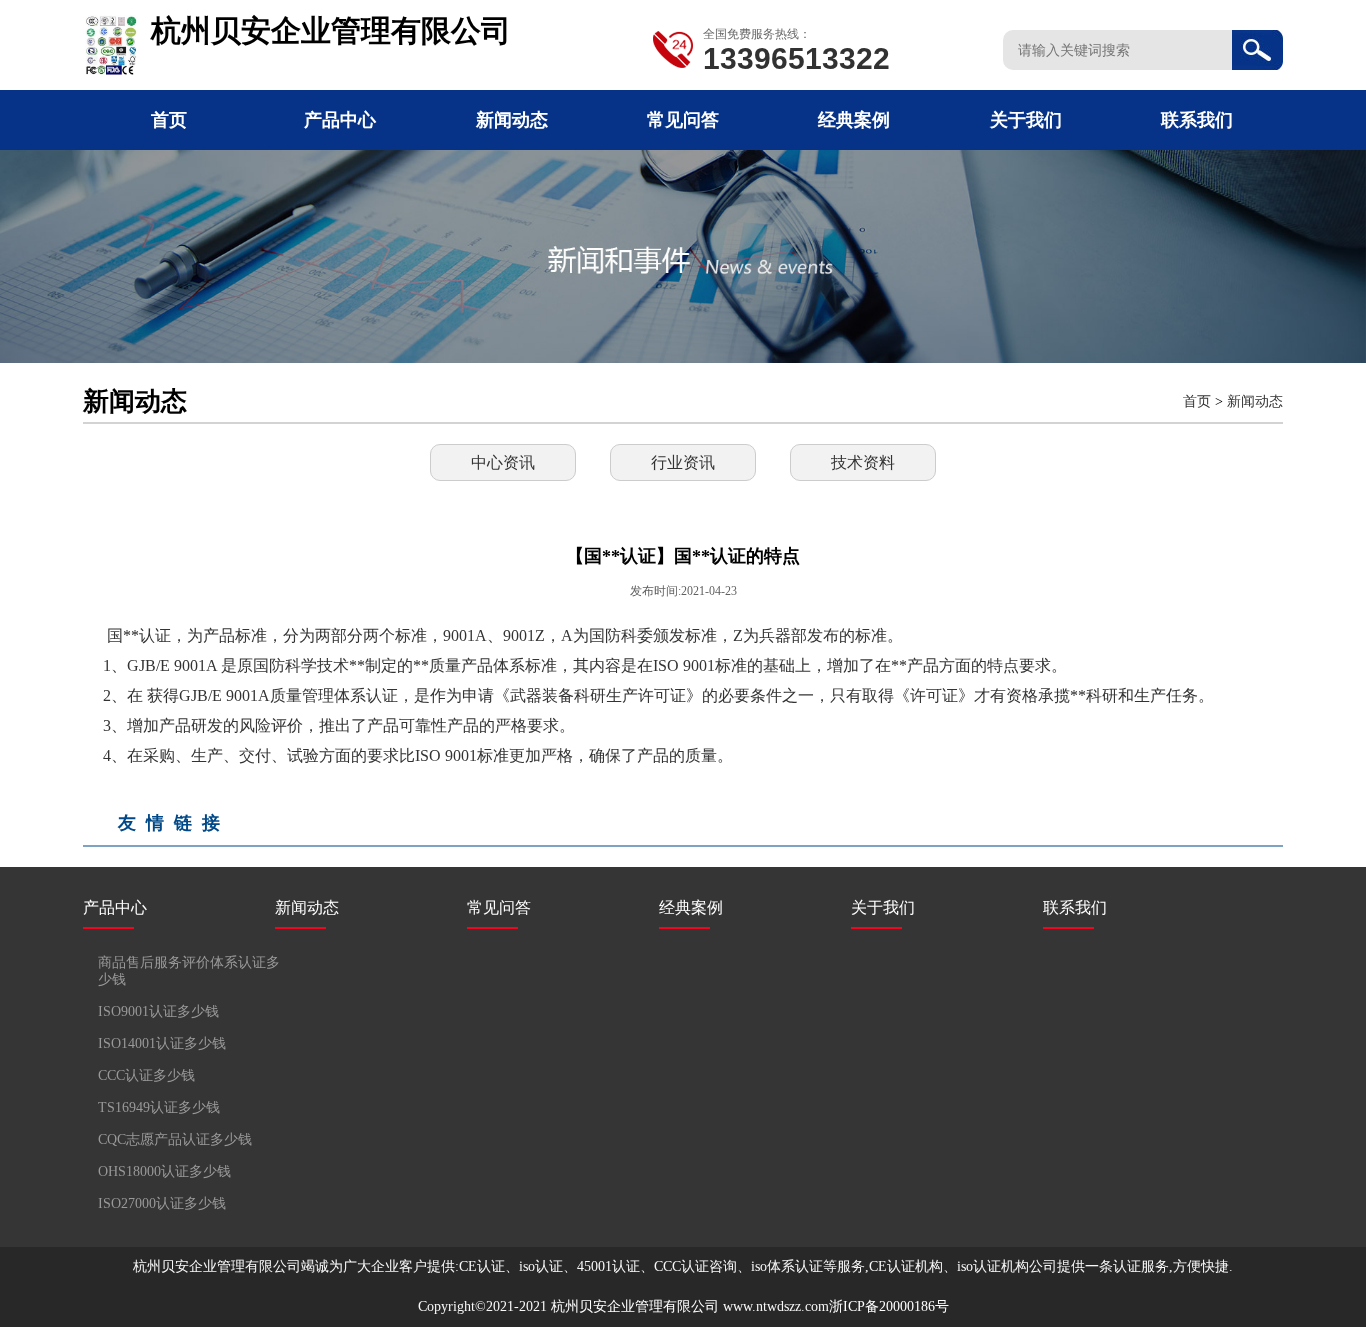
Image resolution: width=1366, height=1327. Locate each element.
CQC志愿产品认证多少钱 (175, 1139)
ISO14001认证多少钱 (162, 1043)
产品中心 (340, 120)
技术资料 (863, 462)
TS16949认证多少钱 (159, 1107)
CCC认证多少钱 (146, 1075)
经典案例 (854, 120)
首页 (169, 120)
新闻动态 (512, 120)
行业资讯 (683, 462)
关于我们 (1026, 120)
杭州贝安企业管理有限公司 (635, 1306)
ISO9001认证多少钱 (158, 1011)
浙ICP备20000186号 (889, 1306)
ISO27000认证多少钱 (162, 1203)
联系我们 (1197, 120)
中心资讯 (503, 462)
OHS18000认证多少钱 (164, 1171)
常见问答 (683, 120)
